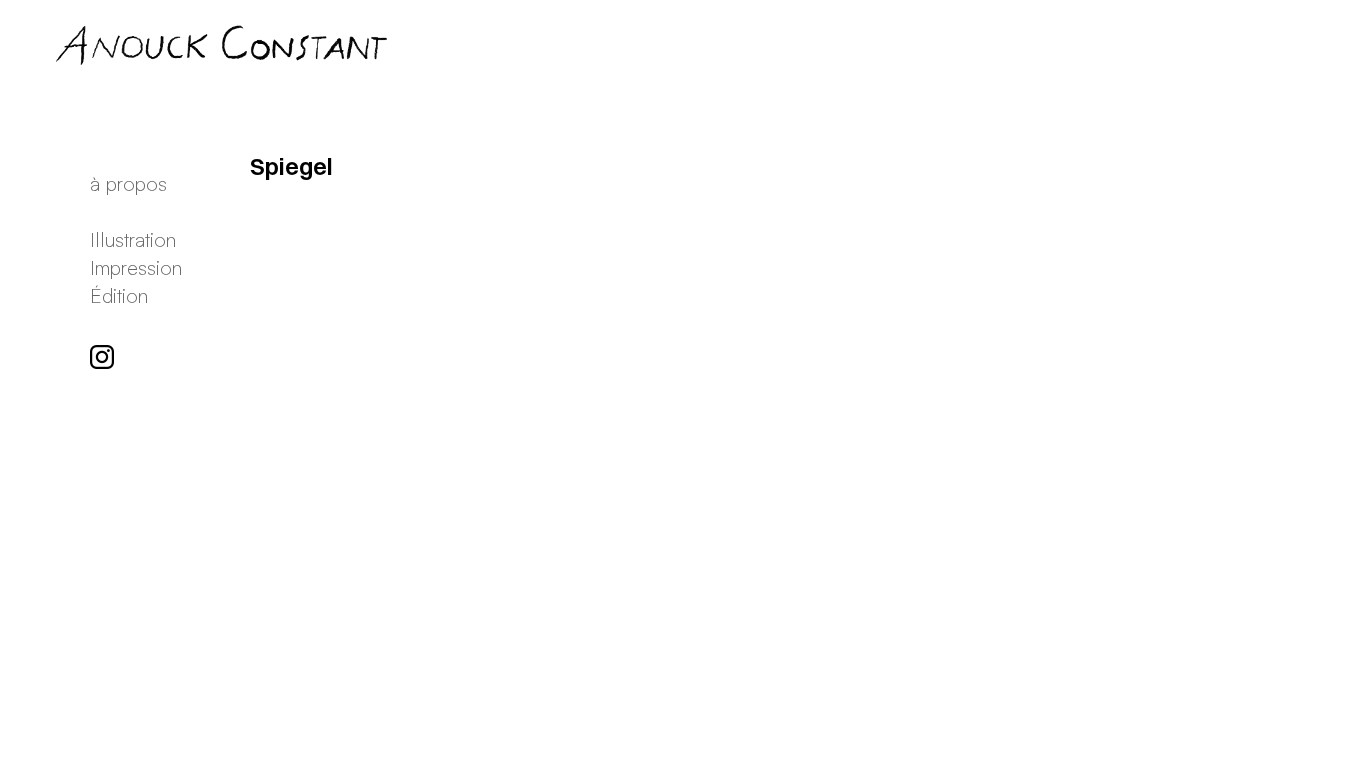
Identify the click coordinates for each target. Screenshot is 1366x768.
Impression (136, 267)
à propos (128, 183)
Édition (119, 295)
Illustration (133, 239)
